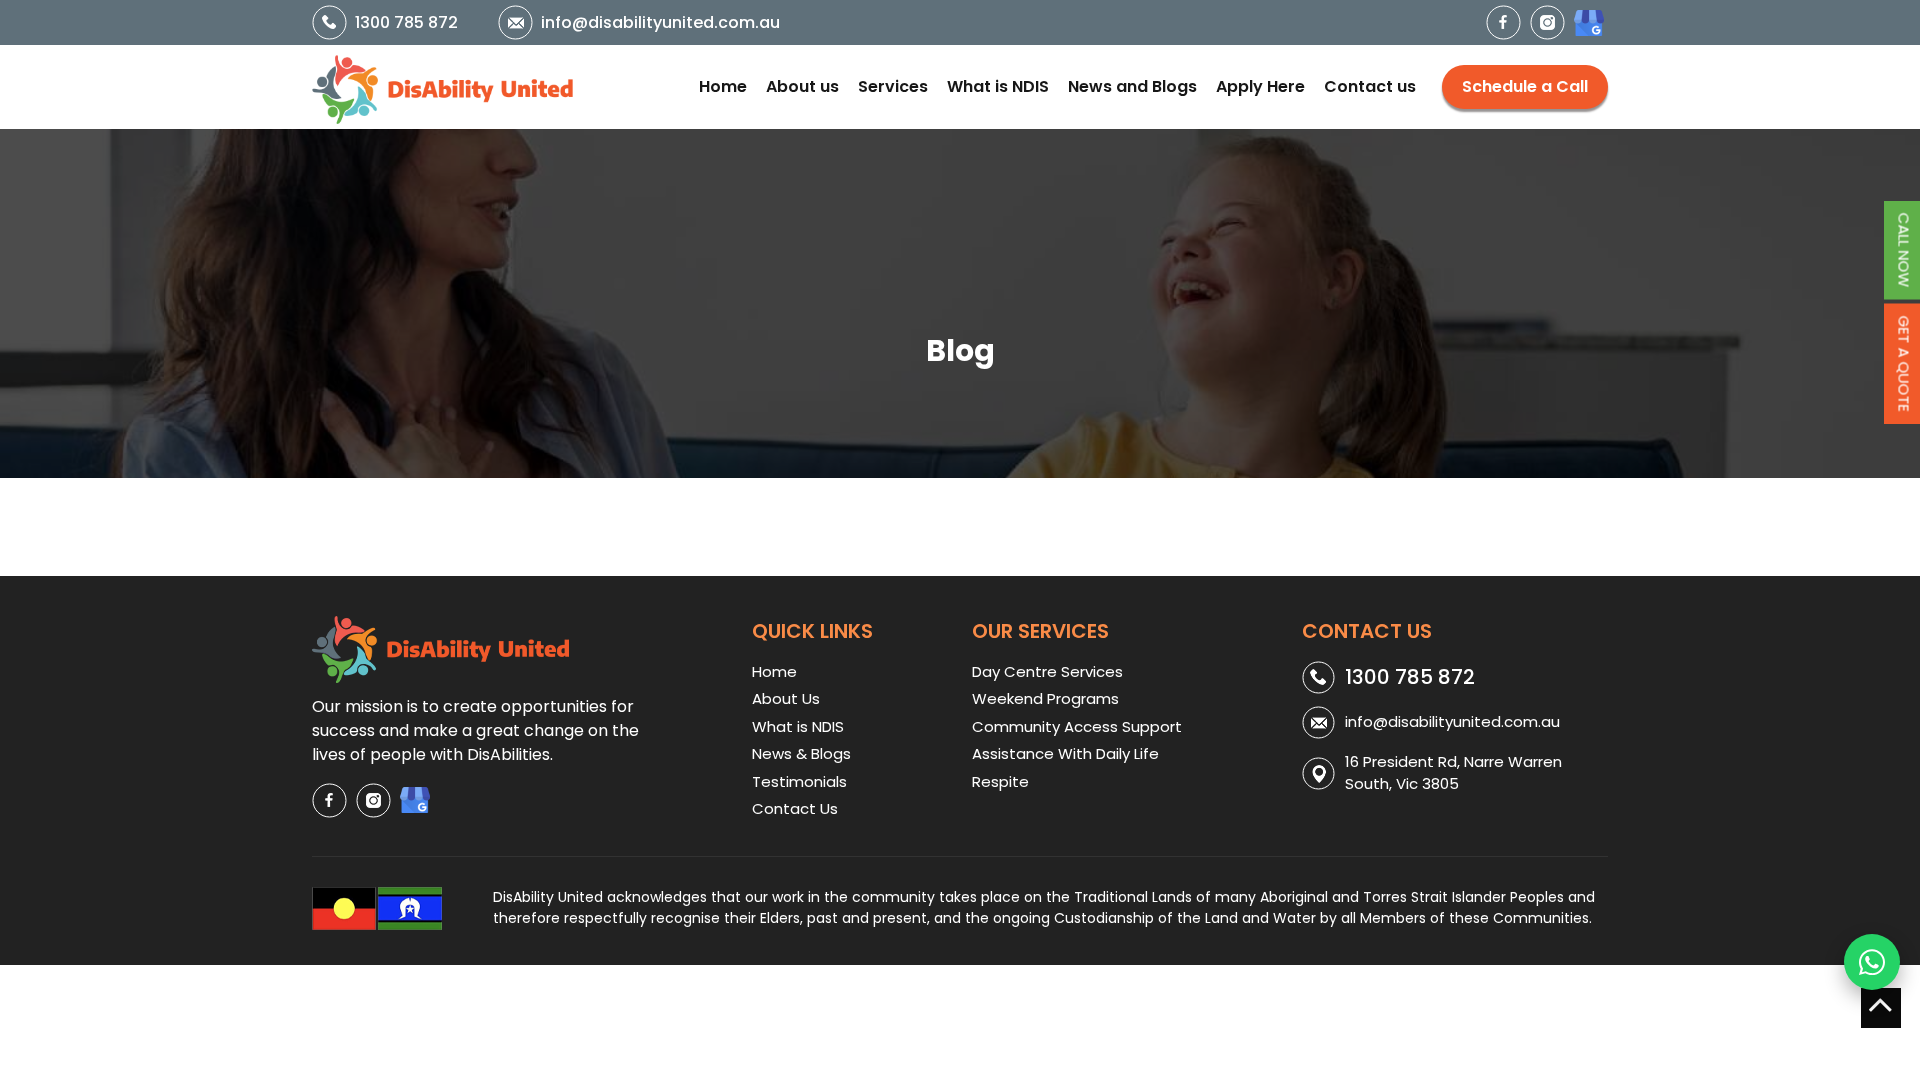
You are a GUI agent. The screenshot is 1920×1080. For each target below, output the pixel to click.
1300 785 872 (406, 22)
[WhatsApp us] (1872, 962)
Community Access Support (1077, 726)
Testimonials (799, 781)
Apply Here (1260, 86)
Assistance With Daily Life (1065, 753)
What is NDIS (998, 86)
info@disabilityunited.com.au (660, 22)
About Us (786, 698)
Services (893, 86)
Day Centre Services (1047, 671)
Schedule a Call (1525, 86)
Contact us (1370, 86)
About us (802, 86)
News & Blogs (801, 753)
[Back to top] (1881, 1008)
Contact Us (795, 808)
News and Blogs (1132, 86)
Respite (1000, 781)
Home (723, 86)
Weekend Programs (1045, 698)
